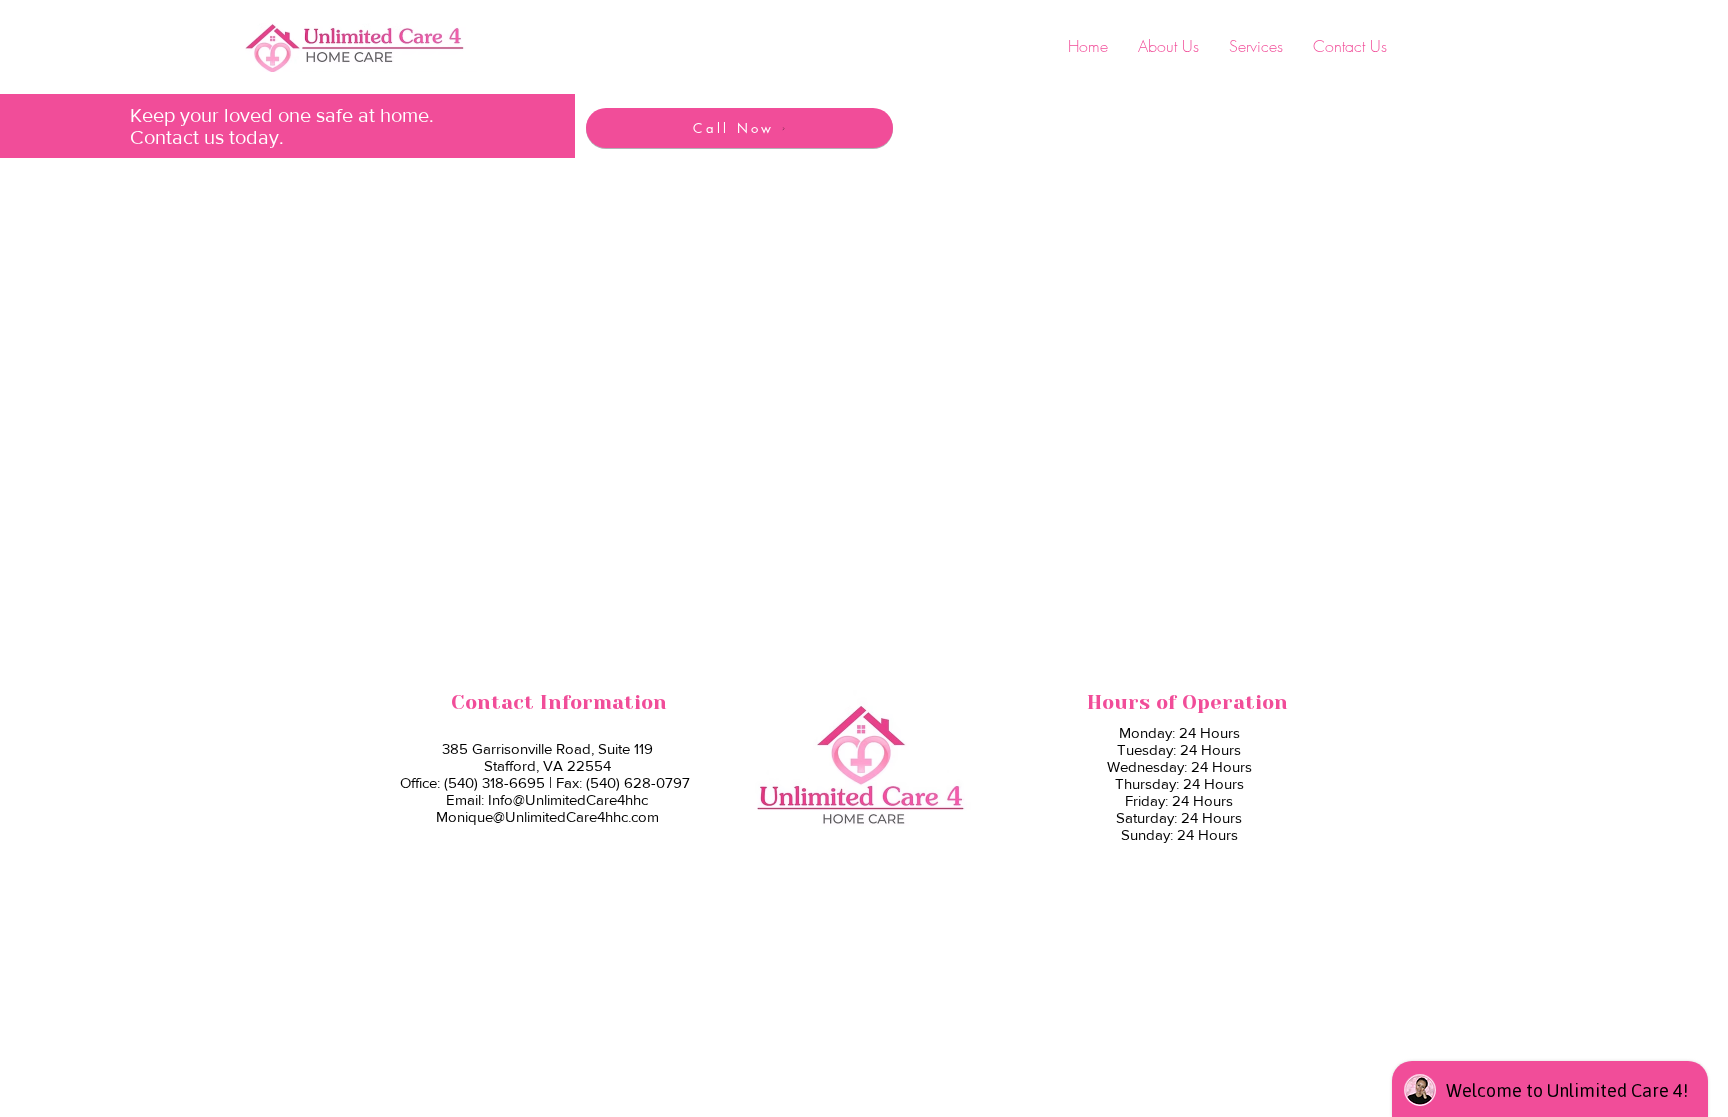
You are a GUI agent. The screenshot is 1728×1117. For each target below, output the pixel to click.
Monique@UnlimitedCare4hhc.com (547, 816)
